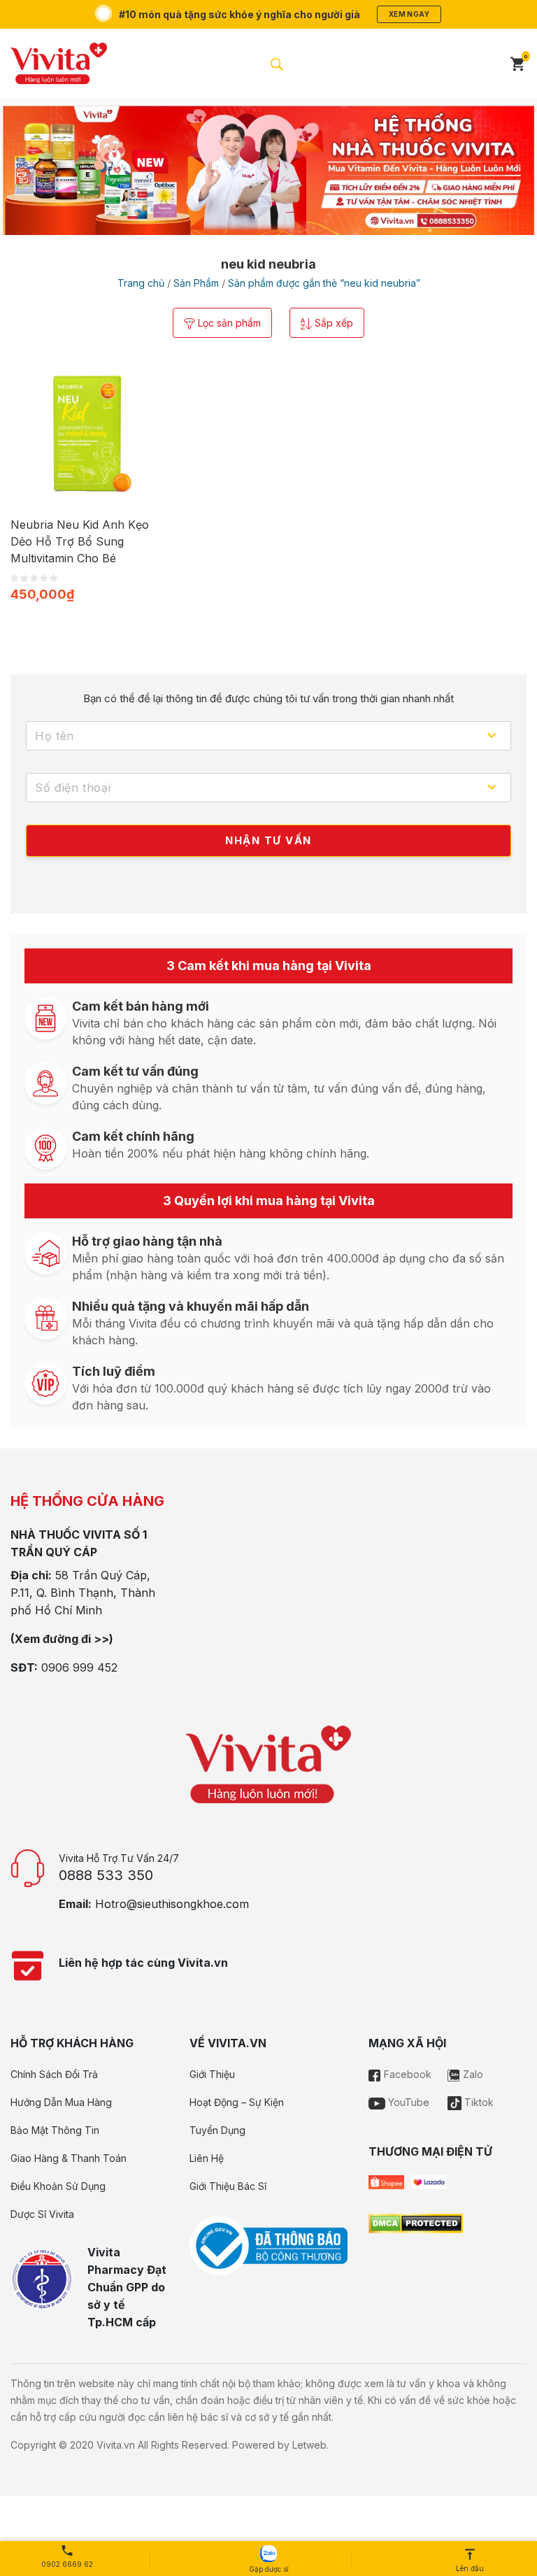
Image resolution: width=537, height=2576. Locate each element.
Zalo (472, 2074)
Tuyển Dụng (217, 2130)
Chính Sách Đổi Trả (54, 2074)
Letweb (309, 2445)
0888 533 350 (106, 1875)
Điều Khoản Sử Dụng (58, 2186)
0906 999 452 (79, 1667)
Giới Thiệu (212, 2074)
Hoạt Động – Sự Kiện (237, 2102)
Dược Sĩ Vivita (42, 2214)
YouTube (407, 2102)
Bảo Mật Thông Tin (55, 2130)
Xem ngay (409, 14)
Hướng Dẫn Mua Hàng (61, 2102)
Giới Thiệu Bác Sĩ (228, 2186)
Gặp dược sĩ (268, 2569)
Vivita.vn (116, 2445)
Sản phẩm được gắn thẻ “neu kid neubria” (324, 283)
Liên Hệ (207, 2158)
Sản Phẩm (196, 283)
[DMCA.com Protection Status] (416, 2223)
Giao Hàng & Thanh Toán (69, 2158)
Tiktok (478, 2102)
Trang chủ (141, 283)
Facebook (406, 2074)
